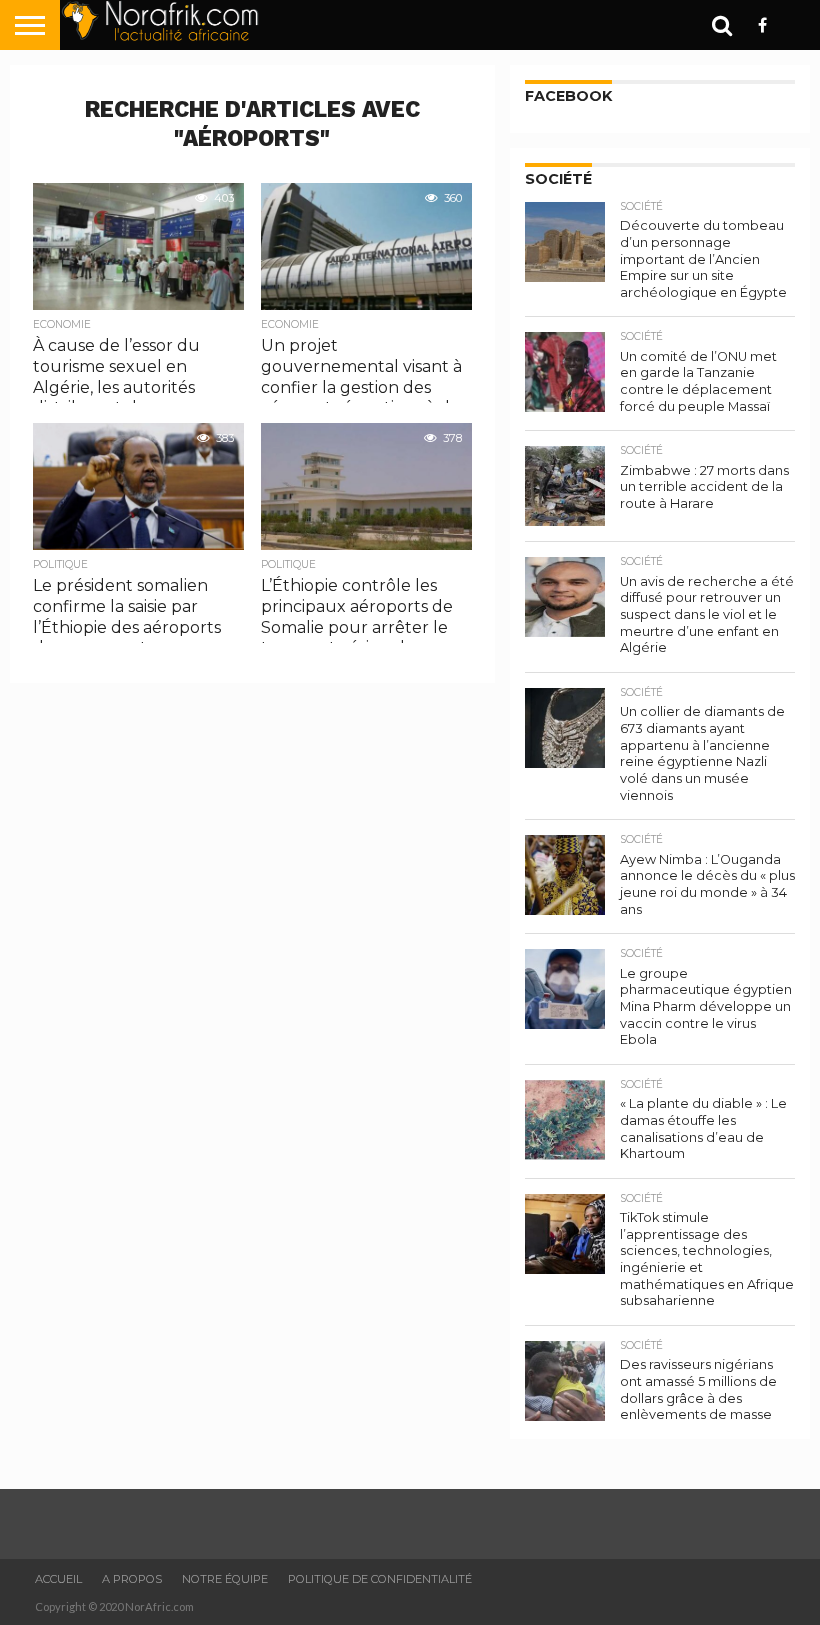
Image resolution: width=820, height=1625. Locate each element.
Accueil (58, 1579)
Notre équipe (225, 1579)
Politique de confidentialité (380, 1579)
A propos (132, 1579)
